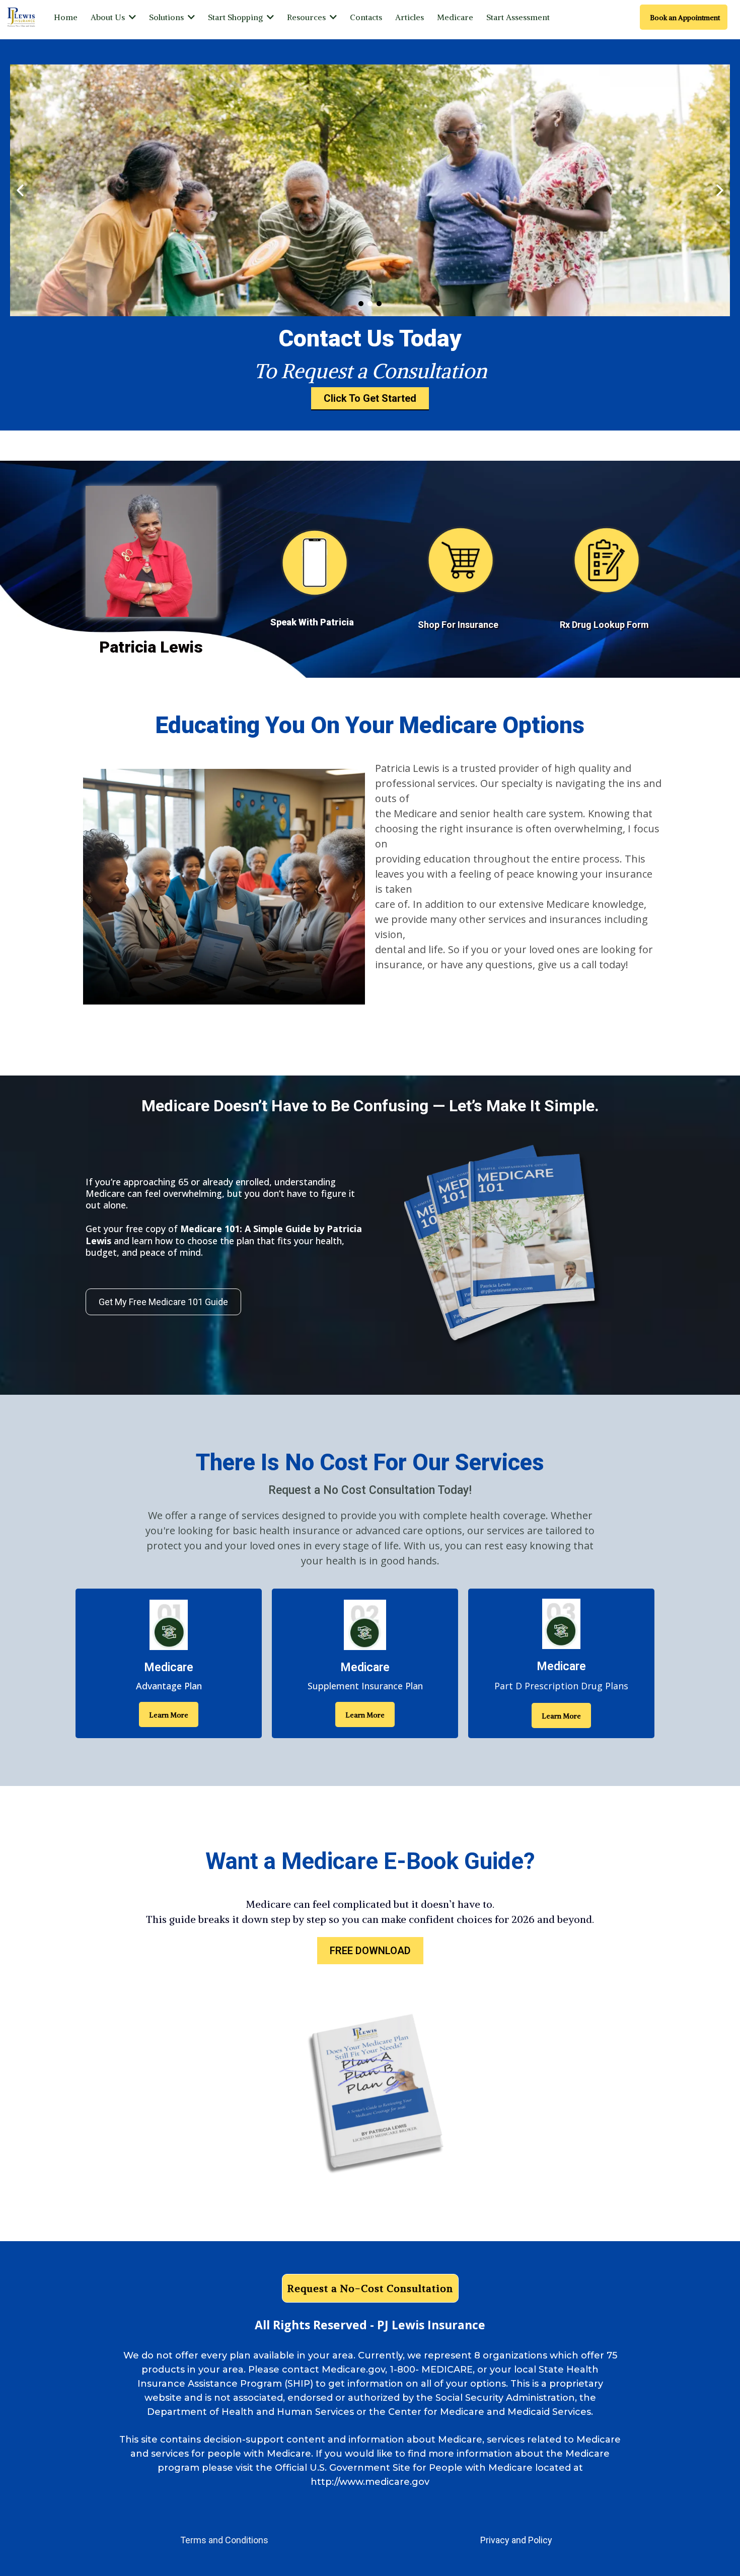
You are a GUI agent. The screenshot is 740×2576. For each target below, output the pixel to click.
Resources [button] (307, 17)
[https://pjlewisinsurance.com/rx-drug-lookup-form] (607, 557)
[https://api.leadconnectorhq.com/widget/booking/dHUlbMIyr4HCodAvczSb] (315, 559)
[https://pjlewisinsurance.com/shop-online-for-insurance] (461, 557)
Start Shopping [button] (236, 17)
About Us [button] (109, 17)
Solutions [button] (167, 17)
